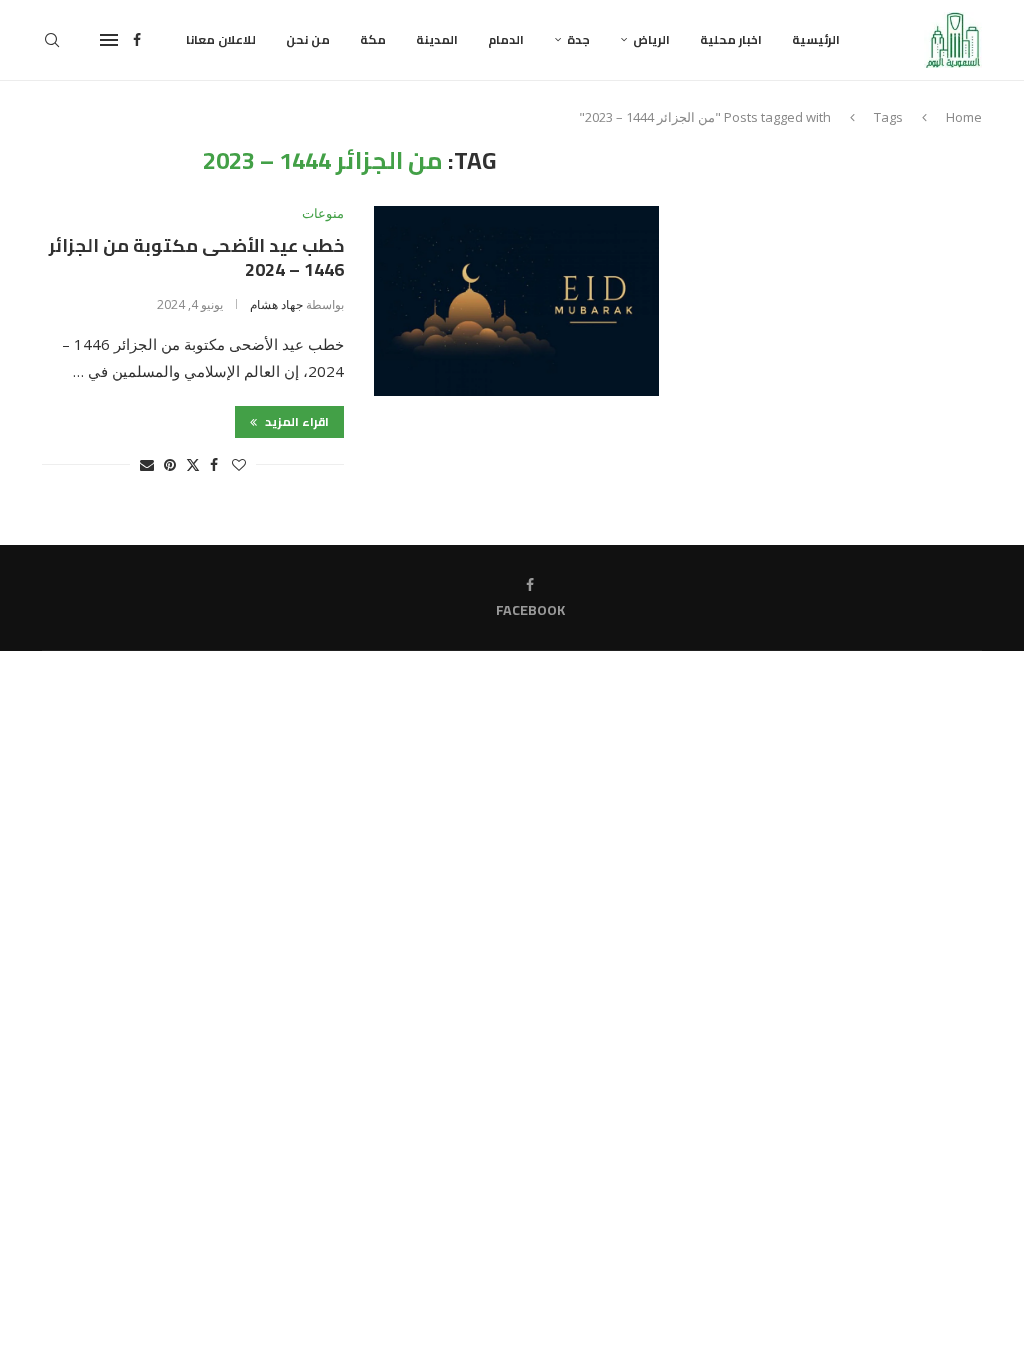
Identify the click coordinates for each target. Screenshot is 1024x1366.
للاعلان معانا (221, 39)
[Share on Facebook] (214, 464)
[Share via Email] (147, 464)
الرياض (651, 39)
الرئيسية (816, 39)
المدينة (437, 39)
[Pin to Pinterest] (170, 464)
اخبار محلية (731, 39)
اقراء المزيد (295, 421)
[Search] (52, 40)
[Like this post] (239, 464)
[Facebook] (137, 40)
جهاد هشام (276, 304)
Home (964, 117)
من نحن (308, 39)
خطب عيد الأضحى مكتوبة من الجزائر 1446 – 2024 (196, 257)
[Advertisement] (845, 272)
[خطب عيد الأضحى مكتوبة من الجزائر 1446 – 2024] (516, 301)
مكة (373, 39)
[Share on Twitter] (193, 464)
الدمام (506, 39)
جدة (578, 39)
